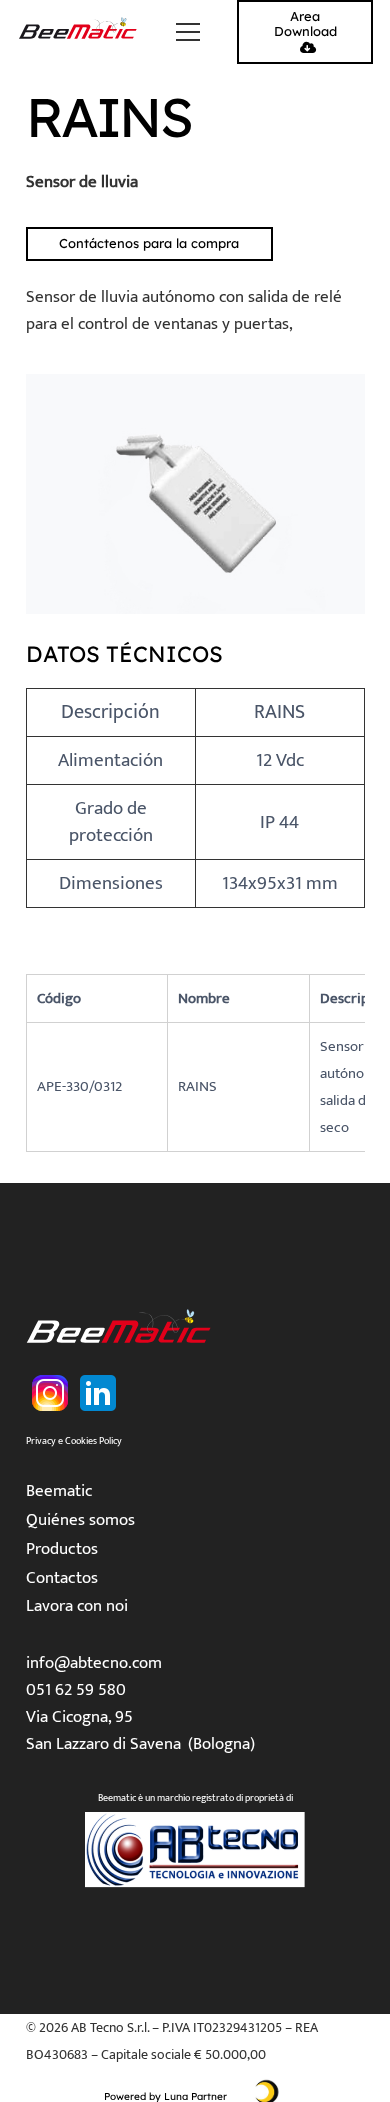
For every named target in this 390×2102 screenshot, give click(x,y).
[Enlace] (79, 32)
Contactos (62, 1578)
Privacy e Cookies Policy (74, 1441)
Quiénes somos (80, 1520)
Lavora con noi (77, 1606)
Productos (62, 1549)
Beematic (59, 1491)
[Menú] (187, 32)
